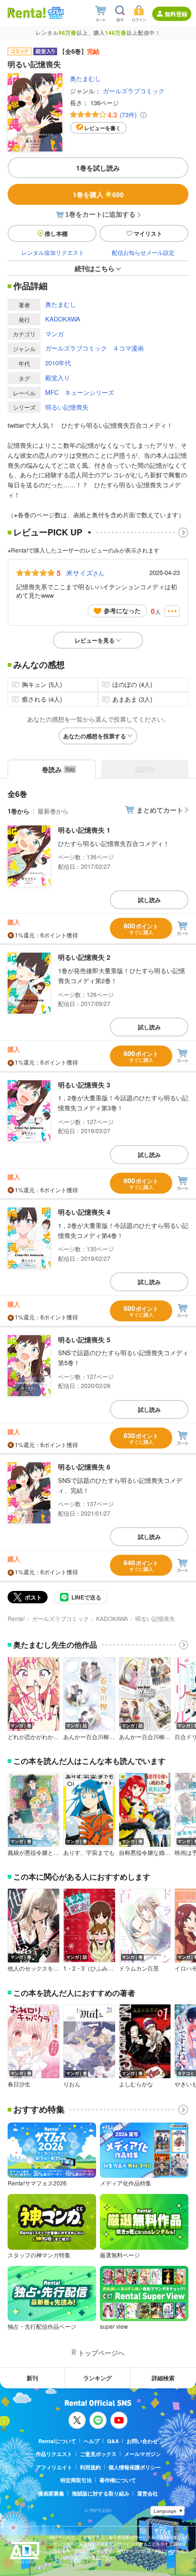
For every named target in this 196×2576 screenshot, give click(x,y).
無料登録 (176, 14)
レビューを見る (95, 640)
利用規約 (90, 2467)
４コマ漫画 (128, 348)
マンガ (54, 334)
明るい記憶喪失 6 (84, 1467)
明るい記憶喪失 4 (84, 1212)
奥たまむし (85, 78)
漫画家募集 (51, 2493)
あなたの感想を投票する (95, 736)
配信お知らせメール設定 (143, 252)
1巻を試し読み (98, 168)
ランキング (98, 2378)
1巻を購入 (98, 194)
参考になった (122, 610)
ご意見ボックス (98, 2454)
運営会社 (147, 2493)
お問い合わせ (142, 2441)
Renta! (16, 1618)
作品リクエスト (54, 2454)
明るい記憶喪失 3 (84, 1085)
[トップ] (27, 13)
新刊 (32, 2378)
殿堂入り (58, 377)
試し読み (149, 900)
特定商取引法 (76, 2480)
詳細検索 (163, 2378)
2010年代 (58, 363)
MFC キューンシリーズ (80, 392)
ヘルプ (92, 2441)
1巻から (19, 811)
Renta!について (57, 2441)
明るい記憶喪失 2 (84, 957)
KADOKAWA (63, 319)
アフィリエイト (54, 2467)
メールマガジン (142, 2454)
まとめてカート (160, 810)
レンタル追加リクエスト (53, 252)
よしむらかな (136, 2084)
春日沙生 (19, 2084)
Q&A (113, 2441)
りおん (72, 2084)
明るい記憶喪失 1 (84, 830)
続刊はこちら (95, 268)
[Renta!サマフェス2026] (55, 13)
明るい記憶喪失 (67, 407)
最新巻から (53, 811)
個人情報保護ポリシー (135, 2467)
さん (85, 573)
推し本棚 (56, 233)
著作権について (118, 2480)
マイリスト (148, 233)
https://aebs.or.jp (66, 2564)
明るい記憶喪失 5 (84, 1339)
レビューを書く (103, 128)
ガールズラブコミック (134, 91)
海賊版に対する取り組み (101, 2493)
